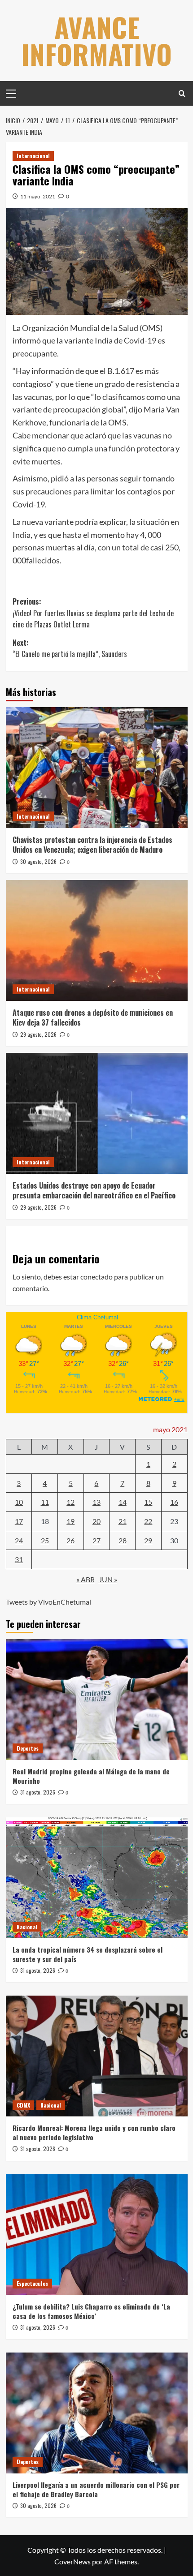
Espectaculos (32, 2283)
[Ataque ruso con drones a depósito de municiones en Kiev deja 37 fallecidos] (97, 940)
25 (45, 1540)
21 (123, 1521)
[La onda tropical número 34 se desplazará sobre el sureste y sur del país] (97, 1878)
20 (96, 1521)
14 (123, 1502)
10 (19, 1502)
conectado (96, 1277)
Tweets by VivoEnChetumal (48, 1602)
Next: (70, 648)
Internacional (33, 156)
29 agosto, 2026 (38, 1034)
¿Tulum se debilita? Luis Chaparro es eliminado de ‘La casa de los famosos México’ (91, 2311)
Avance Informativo (96, 40)
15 (148, 1502)
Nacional (27, 1927)
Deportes (28, 1748)
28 (123, 1540)
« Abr (86, 1579)
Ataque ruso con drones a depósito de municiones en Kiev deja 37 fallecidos (93, 1018)
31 (19, 1559)
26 (70, 1540)
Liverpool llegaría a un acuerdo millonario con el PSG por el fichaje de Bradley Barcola (96, 2489)
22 (148, 1521)
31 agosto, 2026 (38, 1792)
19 (70, 1521)
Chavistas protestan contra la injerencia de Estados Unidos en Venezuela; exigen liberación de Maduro (92, 845)
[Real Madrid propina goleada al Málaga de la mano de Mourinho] (97, 1700)
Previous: (93, 613)
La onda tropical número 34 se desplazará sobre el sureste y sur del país (88, 1954)
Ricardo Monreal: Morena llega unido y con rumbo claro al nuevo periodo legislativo (94, 2132)
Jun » (108, 1579)
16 (174, 1502)
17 (19, 1521)
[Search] (182, 93)
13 (96, 1502)
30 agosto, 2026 (38, 861)
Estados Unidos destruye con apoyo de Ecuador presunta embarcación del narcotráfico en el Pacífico (94, 1190)
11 (45, 1502)
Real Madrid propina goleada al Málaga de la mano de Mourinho (91, 1776)
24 (19, 1540)
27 (96, 1540)
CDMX (23, 2105)
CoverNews (72, 2561)
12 (70, 1502)
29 (148, 1540)
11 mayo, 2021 (38, 196)
